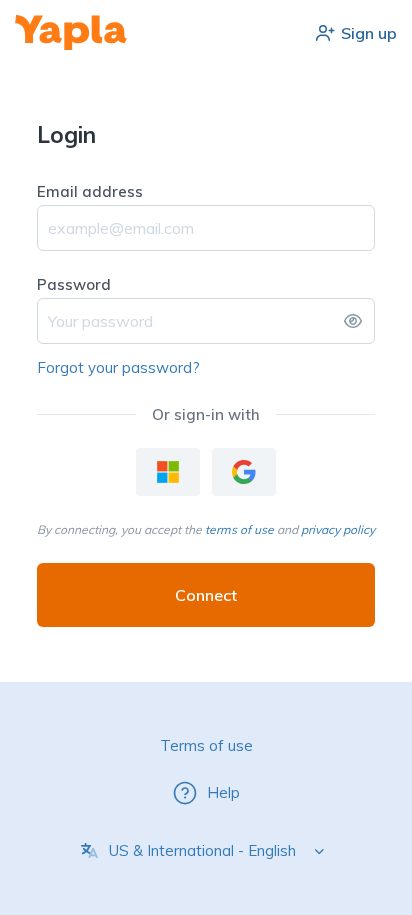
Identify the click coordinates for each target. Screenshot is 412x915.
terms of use (239, 529)
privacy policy (338, 529)
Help (223, 792)
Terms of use (206, 745)
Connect (206, 595)
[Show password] (353, 321)
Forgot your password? (118, 367)
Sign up (369, 33)
